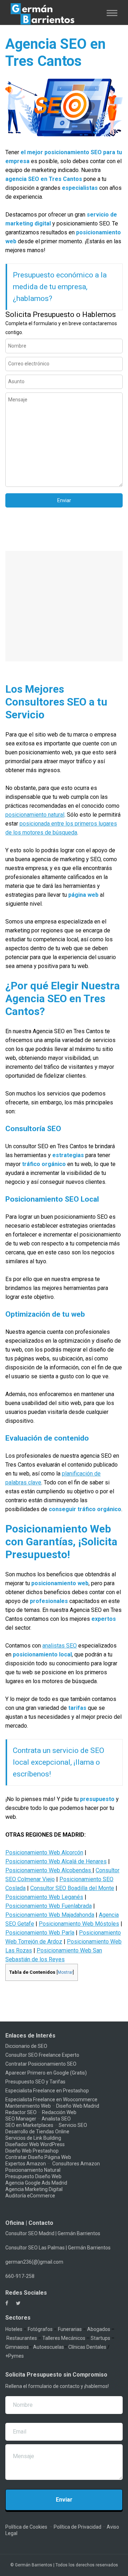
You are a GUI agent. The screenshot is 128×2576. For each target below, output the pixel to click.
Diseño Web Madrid (78, 2106)
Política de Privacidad (78, 2527)
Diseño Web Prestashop (32, 2151)
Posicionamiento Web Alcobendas (49, 1870)
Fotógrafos (40, 2329)
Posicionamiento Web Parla (40, 1933)
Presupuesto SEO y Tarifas (35, 2082)
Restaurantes (22, 2338)
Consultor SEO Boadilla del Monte (72, 1888)
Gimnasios (17, 2347)
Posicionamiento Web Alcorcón (44, 1852)
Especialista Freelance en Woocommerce (51, 2099)
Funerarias (70, 2329)
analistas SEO (60, 1646)
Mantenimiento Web (28, 2106)
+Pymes (15, 2356)
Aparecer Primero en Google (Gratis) (46, 2073)
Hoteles (14, 2329)
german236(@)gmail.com (34, 2262)
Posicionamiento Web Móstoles (79, 1924)
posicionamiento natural (35, 815)
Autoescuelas (49, 2347)
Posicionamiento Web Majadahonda (50, 1915)
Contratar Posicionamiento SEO (41, 2064)
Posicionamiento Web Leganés (44, 1897)
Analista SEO (56, 2119)
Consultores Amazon (76, 2164)
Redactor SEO (21, 2112)
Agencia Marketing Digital (34, 2189)
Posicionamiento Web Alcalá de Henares (56, 1861)
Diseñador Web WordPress (35, 2144)
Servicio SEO (73, 2125)
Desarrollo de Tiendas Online (37, 2132)
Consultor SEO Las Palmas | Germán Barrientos (58, 2248)
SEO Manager (21, 2119)
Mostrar (65, 1972)
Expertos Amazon (26, 2164)
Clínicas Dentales (87, 2347)
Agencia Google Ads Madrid (36, 2183)
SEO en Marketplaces (29, 2125)
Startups (100, 2338)
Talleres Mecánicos (64, 2338)
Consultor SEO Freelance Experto (42, 2055)
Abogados (99, 2329)
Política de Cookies (26, 2527)
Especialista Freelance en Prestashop (47, 2091)
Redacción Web (59, 2112)
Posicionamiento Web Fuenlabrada (49, 1906)
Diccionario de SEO (26, 2046)
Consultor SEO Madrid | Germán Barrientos (53, 2233)
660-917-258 (20, 2276)
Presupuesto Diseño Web (33, 2176)
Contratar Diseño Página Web (38, 2157)
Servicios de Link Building (33, 2138)
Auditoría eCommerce (30, 2196)
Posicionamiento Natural (33, 2170)
